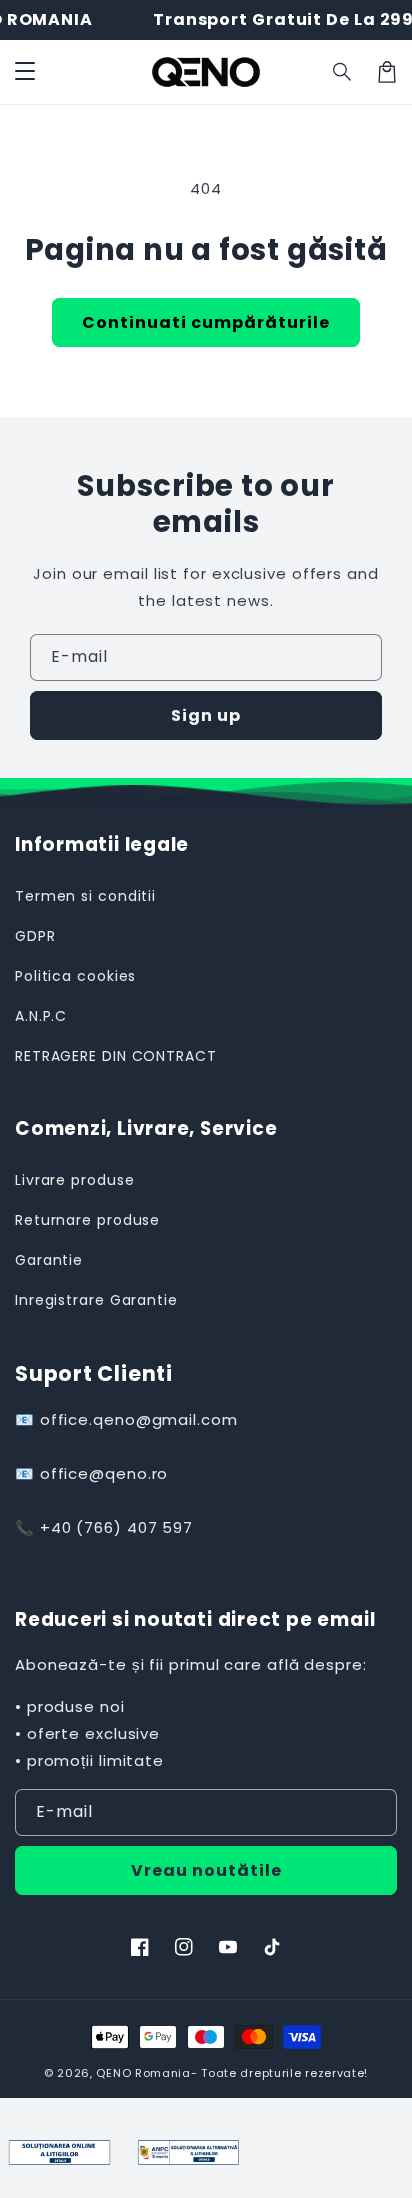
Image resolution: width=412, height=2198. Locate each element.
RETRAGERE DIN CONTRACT (116, 1056)
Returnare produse (87, 1220)
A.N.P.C (41, 1016)
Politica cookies (75, 976)
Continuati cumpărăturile (206, 322)
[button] (343, 72)
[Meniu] (25, 72)
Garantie (49, 1260)
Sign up (206, 715)
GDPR (35, 936)
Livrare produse (75, 1180)
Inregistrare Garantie (96, 1300)
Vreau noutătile (206, 1870)
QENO (113, 2073)
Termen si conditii (85, 896)
